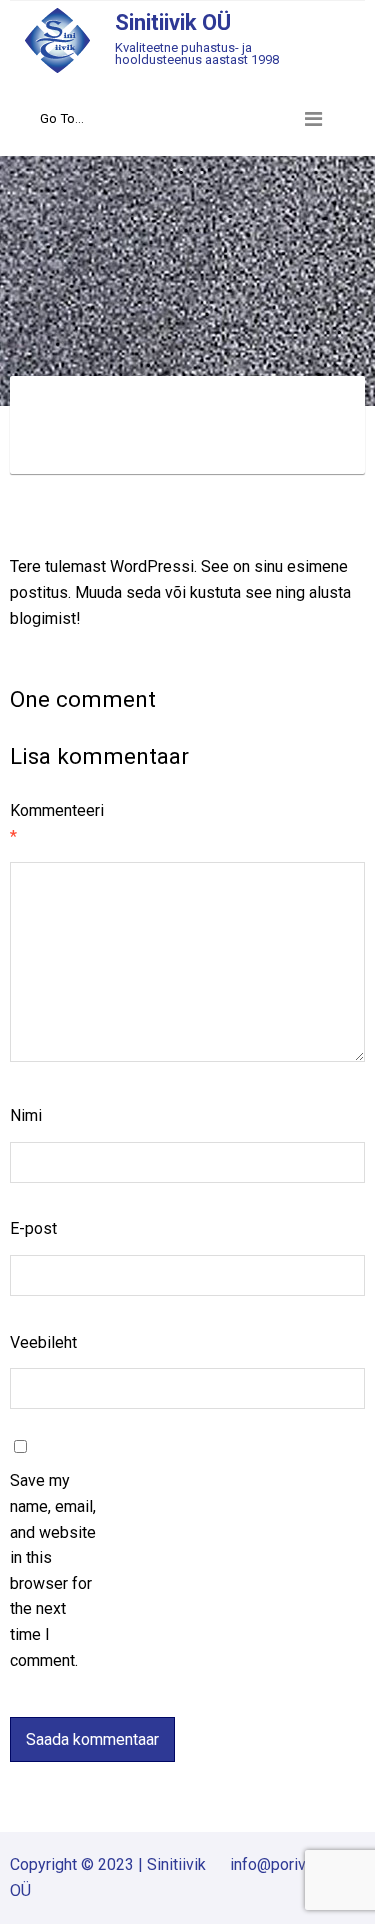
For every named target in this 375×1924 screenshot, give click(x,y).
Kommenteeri (54, 823)
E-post (33, 1228)
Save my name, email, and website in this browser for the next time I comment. (53, 1570)
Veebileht (43, 1342)
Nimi (26, 1115)
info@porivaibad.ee (297, 1864)
